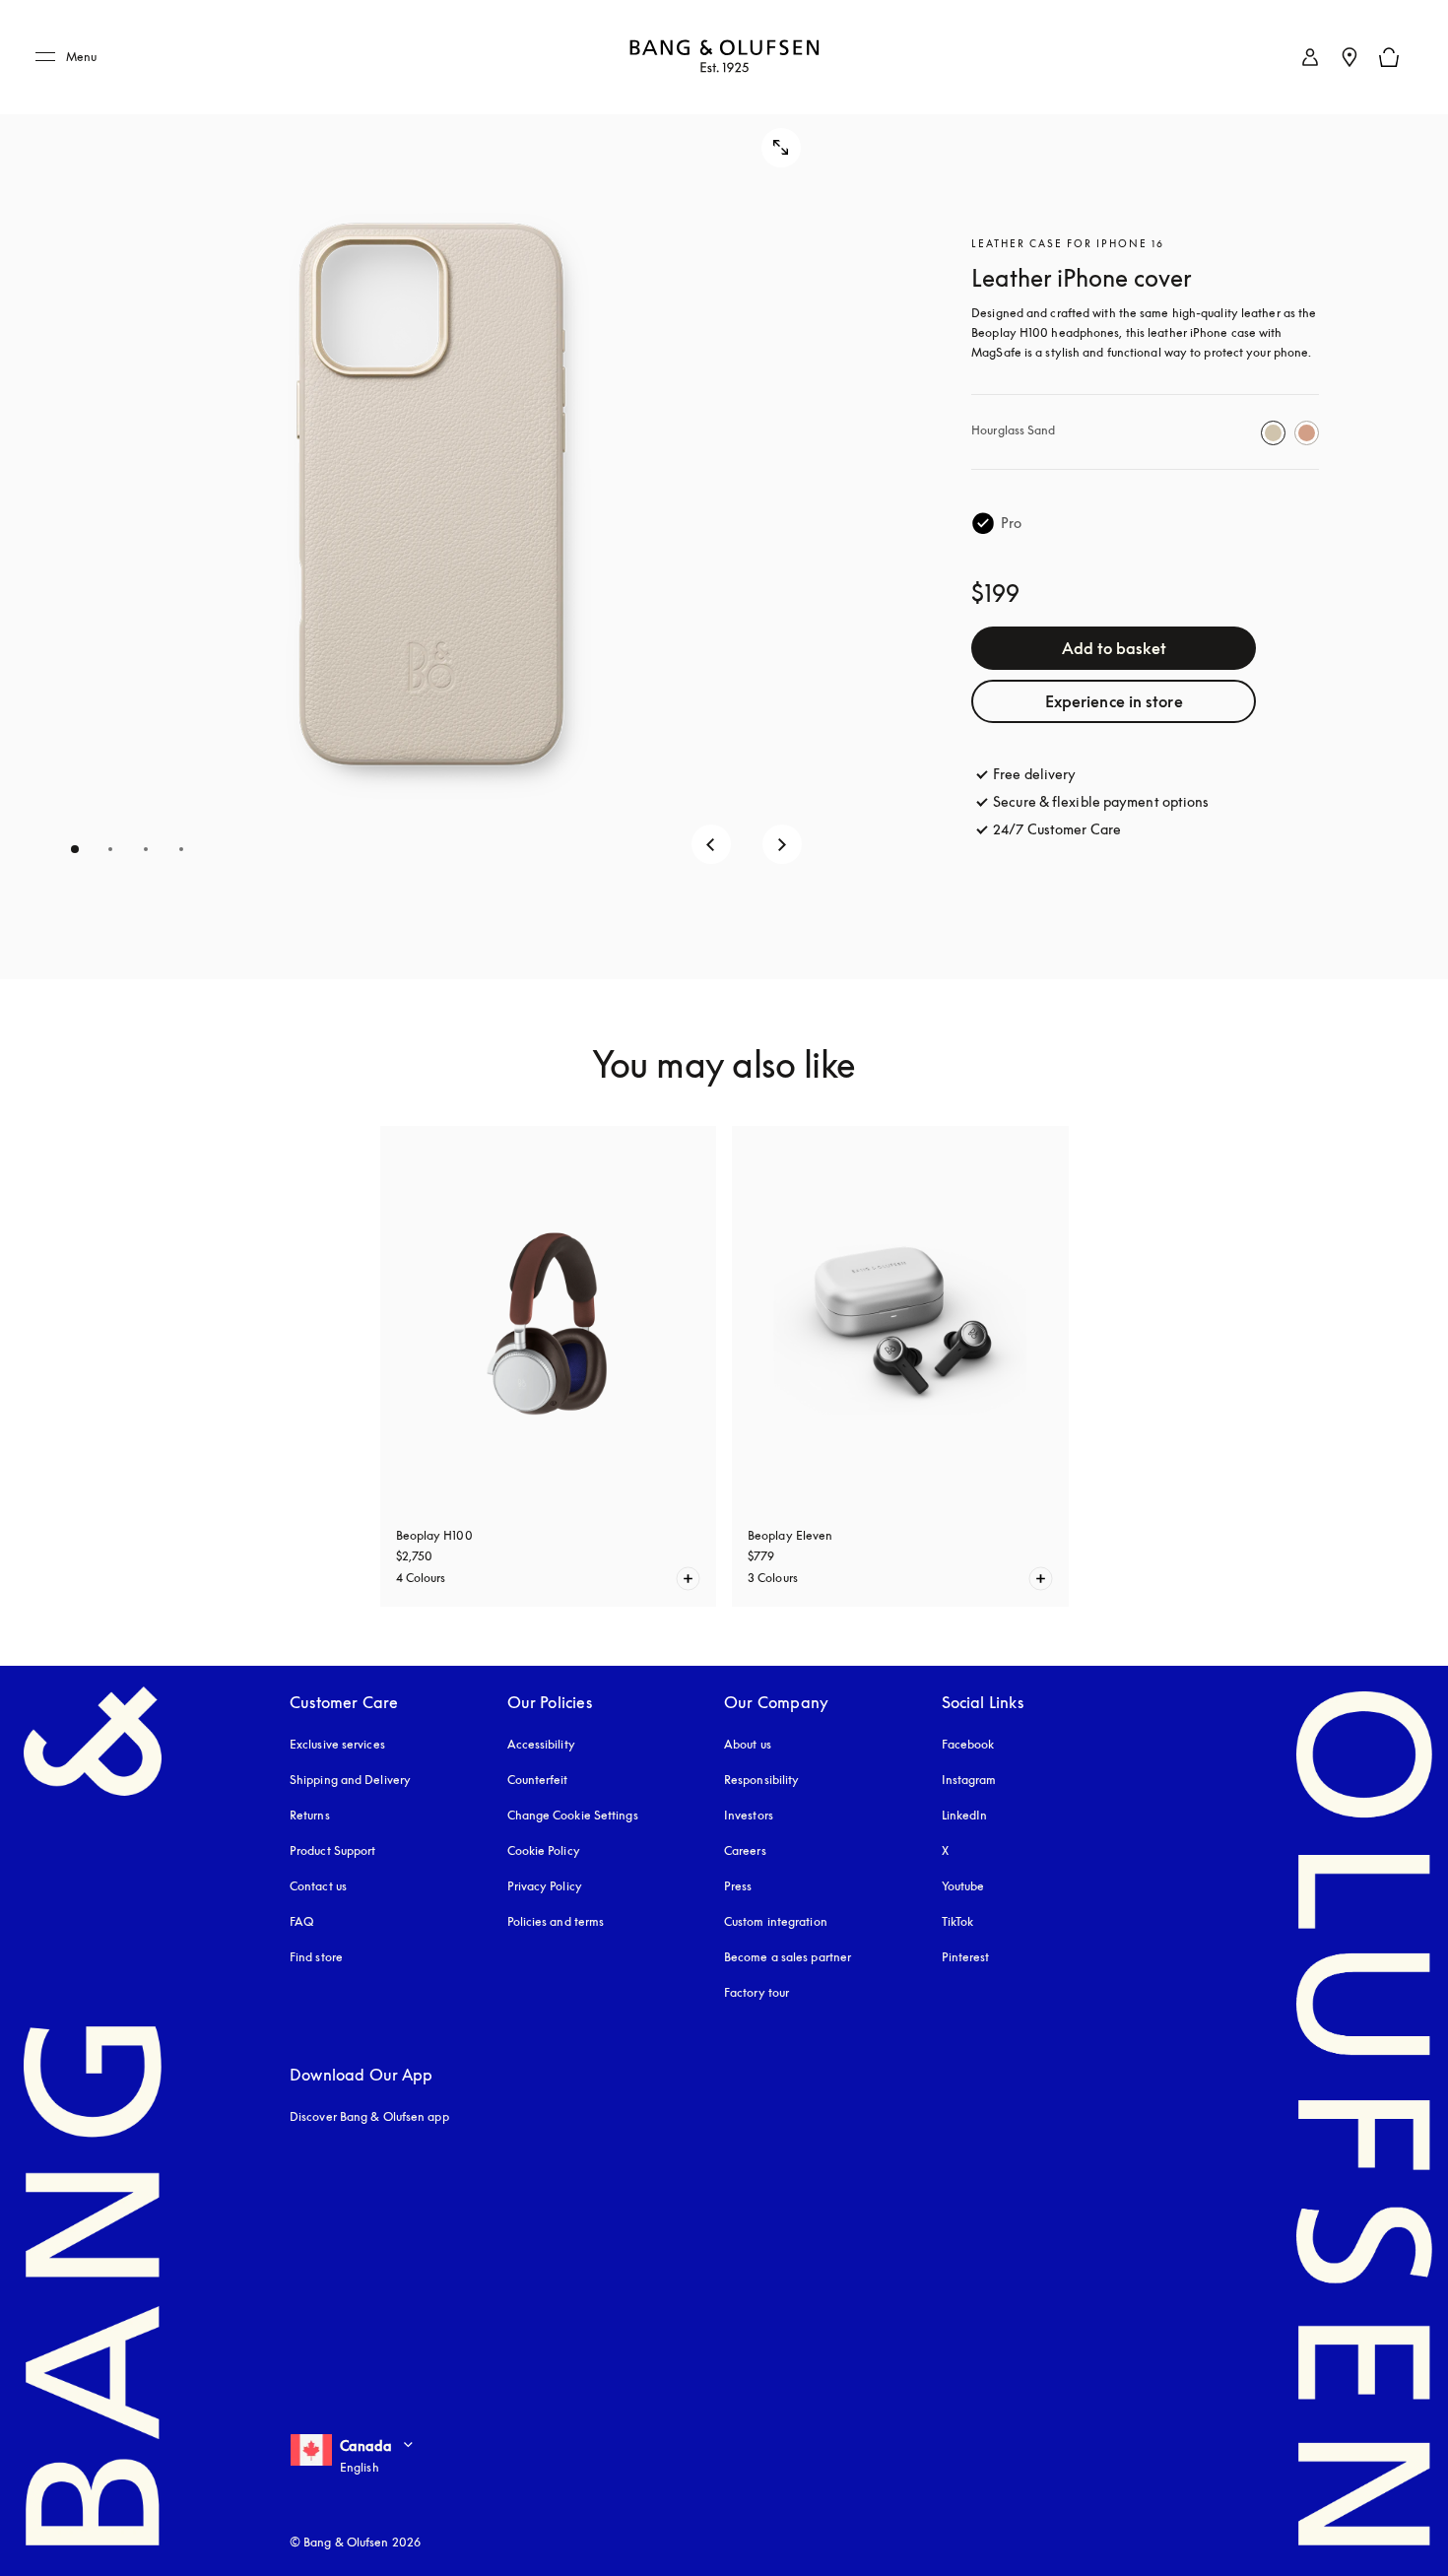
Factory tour (757, 1992)
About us (748, 1744)
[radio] (1273, 433)
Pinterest (966, 1957)
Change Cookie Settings (573, 1815)
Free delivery (1034, 774)
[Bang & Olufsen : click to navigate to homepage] (724, 58)
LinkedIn (965, 1815)
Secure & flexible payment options (1101, 801)
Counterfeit (538, 1780)
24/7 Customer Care (1057, 829)
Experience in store (1114, 701)
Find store (316, 1957)
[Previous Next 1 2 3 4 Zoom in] (430, 490)
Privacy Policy (545, 1886)
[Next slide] (782, 844)
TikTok (958, 1921)
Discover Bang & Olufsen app (369, 2116)
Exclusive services (337, 1744)
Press (738, 1886)
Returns (310, 1815)
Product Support (333, 1850)
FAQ (301, 1921)
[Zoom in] (781, 148)
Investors (749, 1815)
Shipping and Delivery (350, 1780)
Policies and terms (556, 1921)
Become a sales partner (788, 1957)
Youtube (963, 1886)
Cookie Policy (544, 1850)
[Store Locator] (1349, 57)
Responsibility (761, 1780)
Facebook (968, 1744)
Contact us (318, 1886)
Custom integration (776, 1921)
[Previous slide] (711, 844)
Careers (745, 1850)
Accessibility (541, 1744)
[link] (1310, 57)
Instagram (969, 1780)
